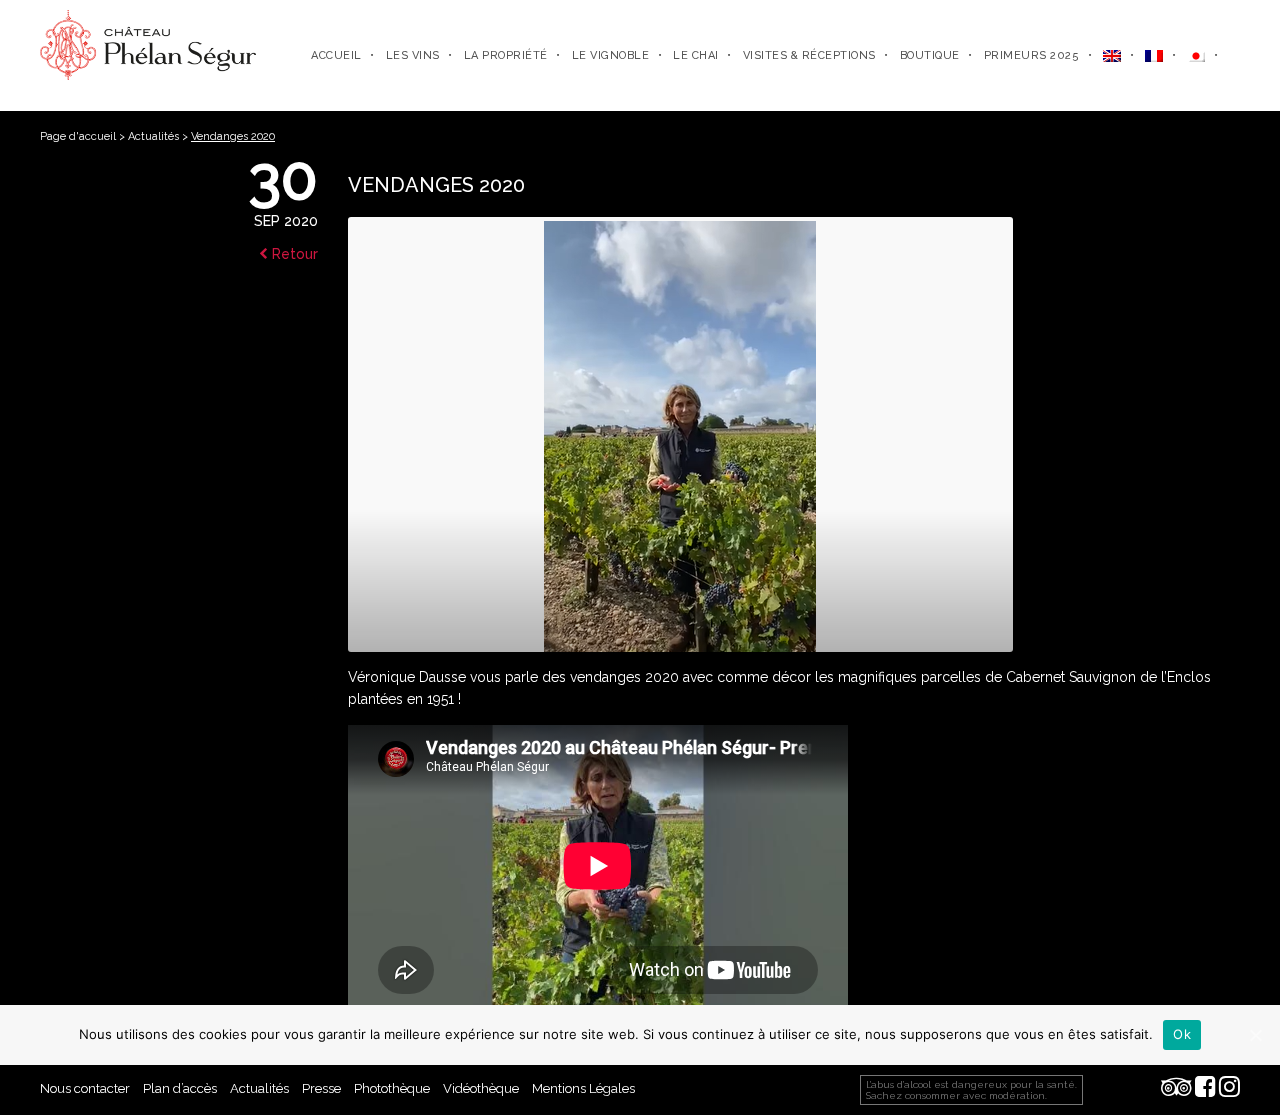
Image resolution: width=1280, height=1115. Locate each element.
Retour (293, 254)
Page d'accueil (78, 136)
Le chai (696, 55)
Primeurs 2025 (1032, 55)
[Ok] (1255, 1035)
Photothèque (392, 1088)
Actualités (153, 136)
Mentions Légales (583, 1088)
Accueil (336, 55)
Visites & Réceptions (809, 55)
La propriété (506, 55)
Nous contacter (85, 1088)
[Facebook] (1205, 1088)
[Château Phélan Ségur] (148, 44)
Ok (1182, 1034)
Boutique (930, 55)
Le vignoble (611, 55)
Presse (321, 1088)
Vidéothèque (481, 1088)
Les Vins (413, 55)
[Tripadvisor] (1176, 1088)
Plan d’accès (180, 1088)
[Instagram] (1229, 1088)
